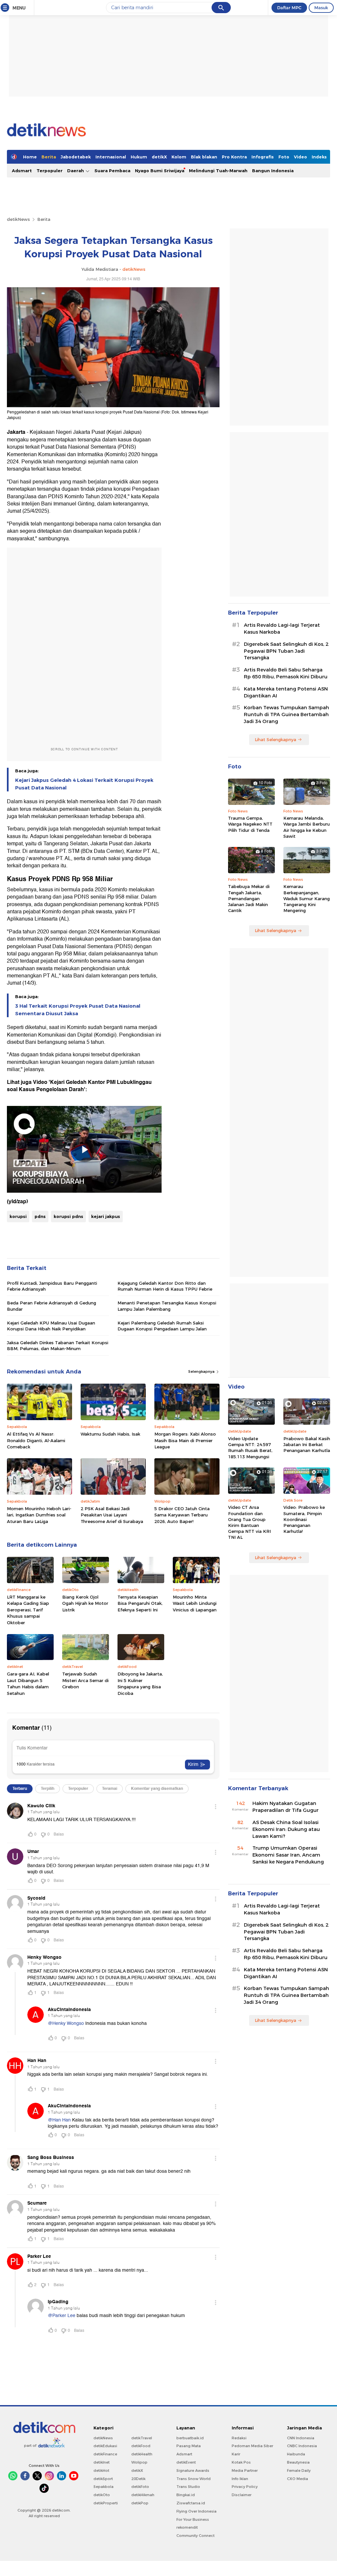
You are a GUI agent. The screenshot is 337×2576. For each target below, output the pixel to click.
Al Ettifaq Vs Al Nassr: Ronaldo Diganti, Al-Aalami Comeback (36, 1440)
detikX (159, 157)
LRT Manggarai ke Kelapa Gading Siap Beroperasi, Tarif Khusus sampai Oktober (28, 1610)
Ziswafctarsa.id (191, 2503)
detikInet (102, 2462)
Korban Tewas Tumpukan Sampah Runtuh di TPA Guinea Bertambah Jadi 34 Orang (286, 714)
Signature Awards (193, 2471)
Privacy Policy (245, 2487)
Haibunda (296, 2454)
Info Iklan (240, 2479)
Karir (236, 2454)
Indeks (319, 157)
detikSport (103, 2479)
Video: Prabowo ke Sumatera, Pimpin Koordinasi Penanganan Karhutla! (304, 1519)
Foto (284, 157)
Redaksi (239, 2438)
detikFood (141, 2446)
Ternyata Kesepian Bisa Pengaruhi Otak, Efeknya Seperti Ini (140, 1603)
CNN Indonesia (301, 2438)
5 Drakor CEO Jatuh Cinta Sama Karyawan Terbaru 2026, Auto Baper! (182, 1515)
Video (300, 157)
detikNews (18, 219)
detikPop (140, 2503)
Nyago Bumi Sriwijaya (160, 171)
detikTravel (142, 2438)
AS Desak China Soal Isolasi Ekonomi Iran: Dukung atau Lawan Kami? (286, 1829)
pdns (40, 1216)
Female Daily (299, 2471)
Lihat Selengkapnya (275, 739)
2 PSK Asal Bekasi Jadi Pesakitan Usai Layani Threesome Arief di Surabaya (112, 1515)
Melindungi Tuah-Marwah (218, 171)
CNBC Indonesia (302, 2446)
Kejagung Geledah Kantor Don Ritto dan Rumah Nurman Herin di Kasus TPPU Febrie (165, 1286)
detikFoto (140, 2487)
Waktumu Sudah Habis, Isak (110, 1434)
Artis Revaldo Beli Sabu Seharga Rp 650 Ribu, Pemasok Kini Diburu (286, 673)
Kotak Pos (241, 2462)
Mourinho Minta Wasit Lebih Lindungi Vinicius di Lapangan (195, 1603)
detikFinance (105, 2454)
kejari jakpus (106, 1216)
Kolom (179, 157)
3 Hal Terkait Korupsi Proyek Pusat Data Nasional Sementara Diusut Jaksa (78, 1010)
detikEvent (186, 2462)
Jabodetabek (76, 157)
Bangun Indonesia (273, 171)
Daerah (76, 171)
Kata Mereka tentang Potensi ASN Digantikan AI (286, 692)
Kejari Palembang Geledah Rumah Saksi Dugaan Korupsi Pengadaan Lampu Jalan (162, 1326)
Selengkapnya (202, 1371)
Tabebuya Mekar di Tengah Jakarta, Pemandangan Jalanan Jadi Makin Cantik (249, 898)
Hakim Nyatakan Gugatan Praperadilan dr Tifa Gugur (285, 1807)
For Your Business (193, 2519)
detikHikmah (143, 2495)
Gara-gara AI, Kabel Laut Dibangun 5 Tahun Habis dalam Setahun (28, 1684)
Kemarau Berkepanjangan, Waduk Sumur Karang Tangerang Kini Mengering (307, 898)
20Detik (138, 2479)
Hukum (139, 157)
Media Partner (245, 2471)
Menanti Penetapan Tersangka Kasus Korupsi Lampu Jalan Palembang (167, 1306)
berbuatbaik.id (190, 2438)
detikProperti (106, 2503)
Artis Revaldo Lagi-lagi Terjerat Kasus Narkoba (282, 629)
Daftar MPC (289, 8)
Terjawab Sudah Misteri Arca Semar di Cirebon (85, 1680)
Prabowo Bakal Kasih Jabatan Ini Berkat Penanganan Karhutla (307, 1444)
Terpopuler (50, 171)
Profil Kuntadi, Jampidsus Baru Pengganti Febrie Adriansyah (52, 1286)
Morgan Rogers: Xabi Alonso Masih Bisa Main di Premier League (185, 1440)
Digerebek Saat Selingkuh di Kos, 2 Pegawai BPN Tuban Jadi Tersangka (286, 651)
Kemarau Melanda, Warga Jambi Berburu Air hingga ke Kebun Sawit (307, 827)
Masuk (321, 8)
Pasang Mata (189, 2446)
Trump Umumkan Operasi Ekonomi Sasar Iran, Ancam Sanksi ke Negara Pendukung (288, 1855)
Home (30, 157)
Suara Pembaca (112, 171)
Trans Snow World (194, 2479)
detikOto (102, 2495)
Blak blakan (204, 157)
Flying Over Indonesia (196, 2511)
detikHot (101, 2471)
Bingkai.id (186, 2495)
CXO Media (298, 2479)
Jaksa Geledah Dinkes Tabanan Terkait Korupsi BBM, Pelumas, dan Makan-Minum (58, 1346)
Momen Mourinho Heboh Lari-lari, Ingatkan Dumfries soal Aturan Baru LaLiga (39, 1515)
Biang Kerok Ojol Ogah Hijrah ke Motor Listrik (85, 1603)
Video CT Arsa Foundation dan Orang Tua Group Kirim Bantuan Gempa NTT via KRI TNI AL (249, 1522)
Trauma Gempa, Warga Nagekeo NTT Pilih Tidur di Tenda (250, 824)
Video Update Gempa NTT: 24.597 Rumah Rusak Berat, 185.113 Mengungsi (250, 1448)
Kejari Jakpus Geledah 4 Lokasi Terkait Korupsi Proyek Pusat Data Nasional (84, 784)
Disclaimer (242, 2495)
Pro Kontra (234, 157)
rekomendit (187, 2527)
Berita (49, 157)
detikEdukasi (105, 2446)
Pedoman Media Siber (252, 2446)
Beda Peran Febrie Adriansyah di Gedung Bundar (52, 1306)
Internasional (111, 157)
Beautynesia (298, 2462)
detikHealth (142, 2454)
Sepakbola (104, 2487)
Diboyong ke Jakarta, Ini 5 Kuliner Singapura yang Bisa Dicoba (140, 1684)
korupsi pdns (68, 1216)
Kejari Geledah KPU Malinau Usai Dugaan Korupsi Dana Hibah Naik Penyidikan (51, 1326)
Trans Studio (188, 2487)
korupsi (18, 1216)
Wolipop (139, 2462)
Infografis (263, 157)
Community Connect (195, 2536)
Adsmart (22, 171)
